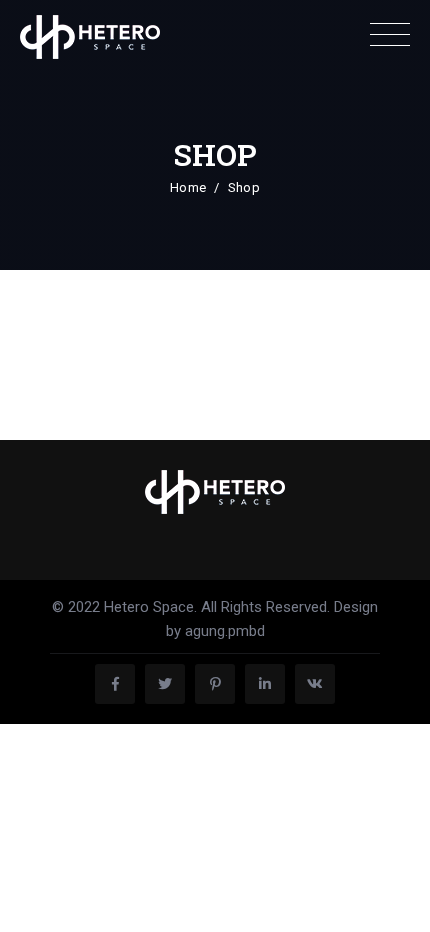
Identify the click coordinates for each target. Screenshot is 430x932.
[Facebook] (115, 684)
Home (188, 187)
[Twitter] (165, 684)
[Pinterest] (215, 684)
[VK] (315, 684)
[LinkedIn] (265, 684)
